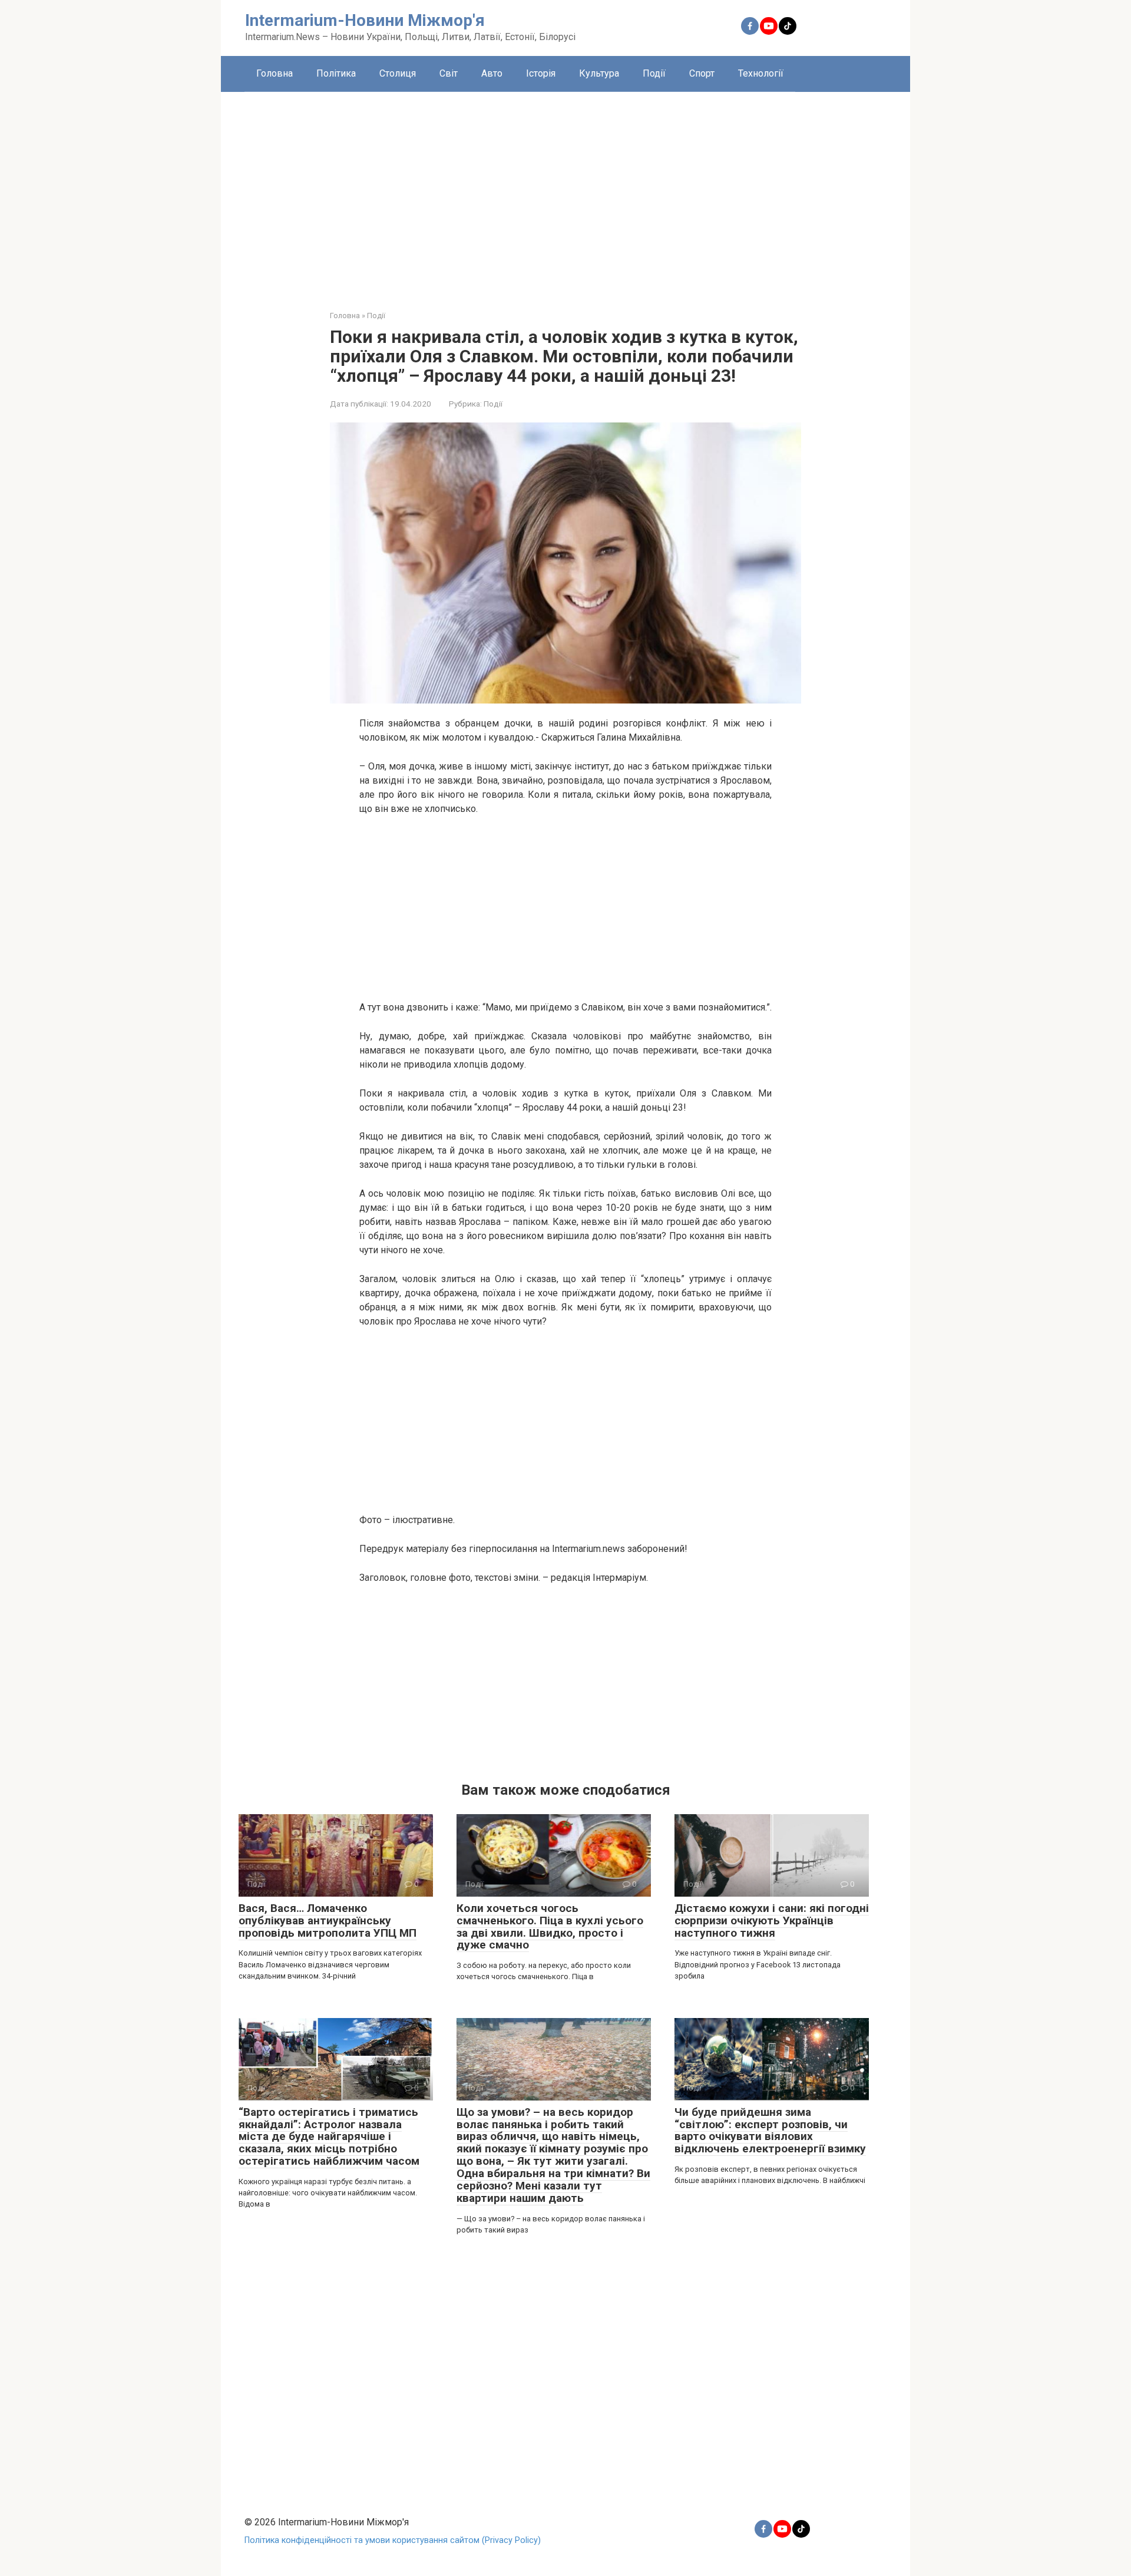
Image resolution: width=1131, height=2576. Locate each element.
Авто (492, 73)
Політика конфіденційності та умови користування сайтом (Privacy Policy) (393, 2540)
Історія (541, 73)
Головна (275, 73)
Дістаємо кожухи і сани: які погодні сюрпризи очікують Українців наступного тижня (772, 1921)
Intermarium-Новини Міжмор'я (365, 20)
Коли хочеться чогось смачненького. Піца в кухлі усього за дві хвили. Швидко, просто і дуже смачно (550, 1927)
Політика (336, 73)
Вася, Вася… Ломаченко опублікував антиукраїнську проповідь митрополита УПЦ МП (328, 1921)
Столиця (398, 73)
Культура (599, 73)
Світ (449, 73)
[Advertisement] (565, 192)
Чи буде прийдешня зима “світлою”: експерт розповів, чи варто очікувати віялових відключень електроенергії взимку (770, 2131)
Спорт (702, 73)
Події (654, 73)
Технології (761, 73)
